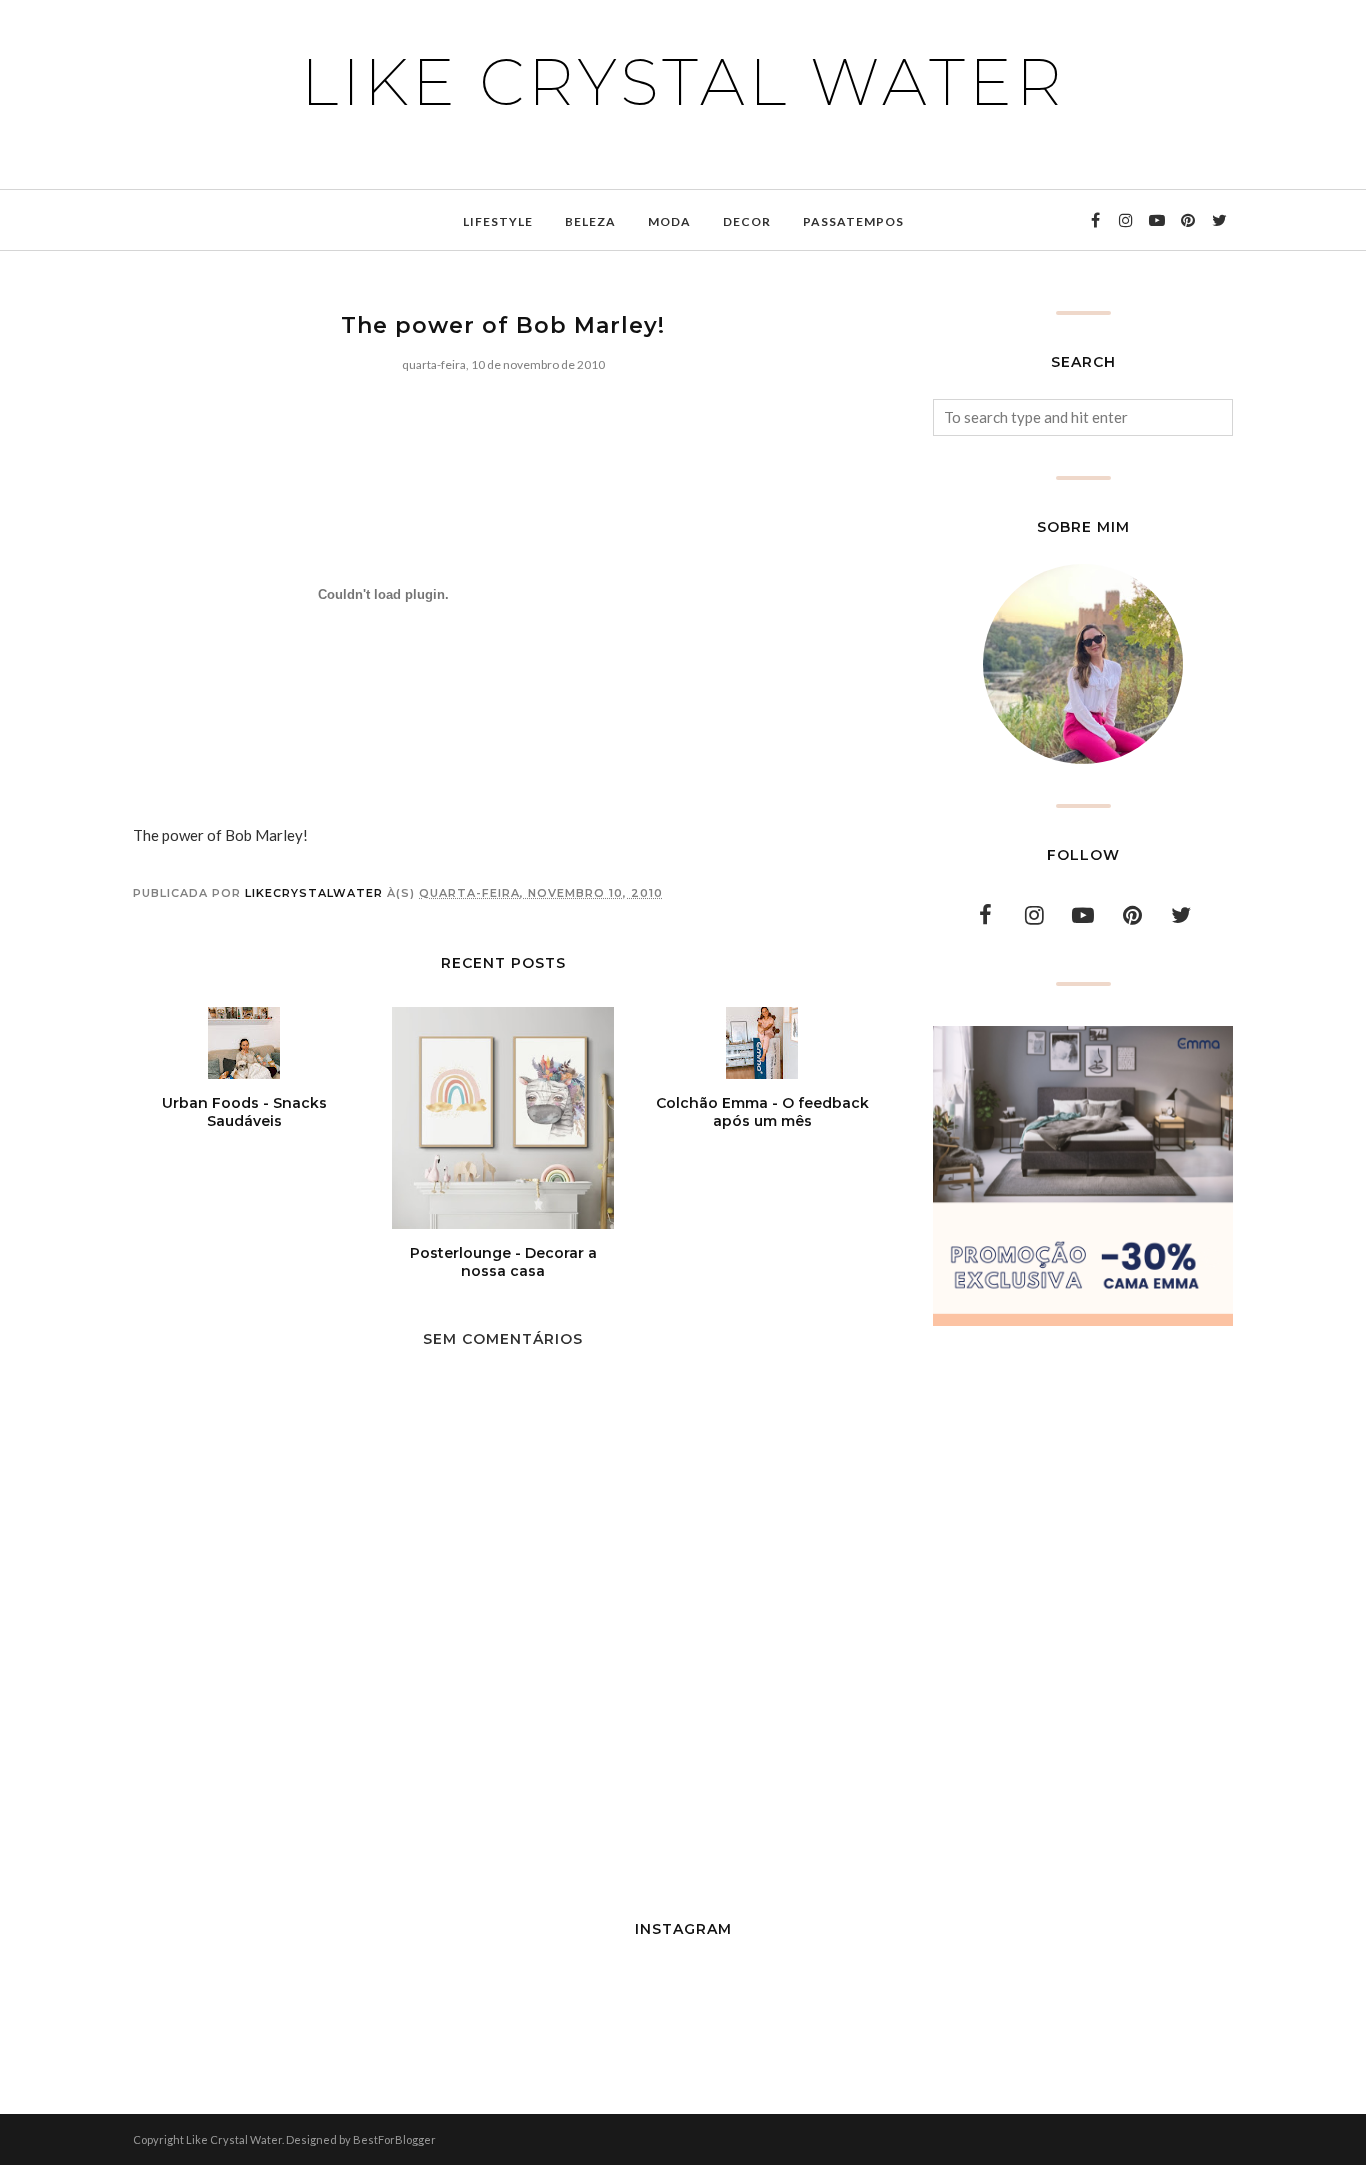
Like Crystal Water (683, 82)
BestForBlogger (394, 2139)
